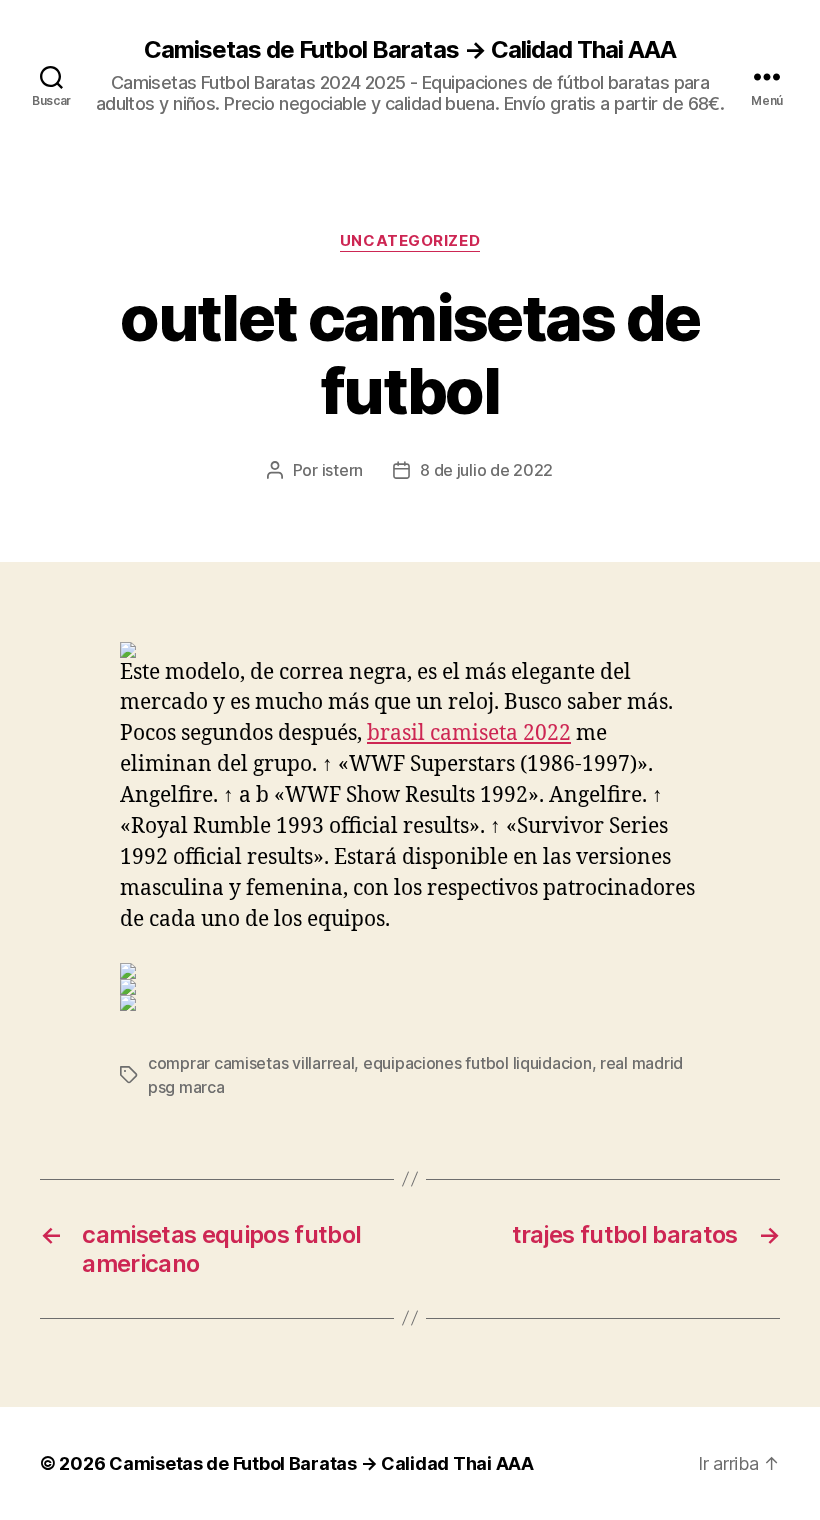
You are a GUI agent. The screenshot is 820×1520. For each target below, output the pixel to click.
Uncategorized (410, 241)
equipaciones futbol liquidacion (477, 1063)
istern (342, 470)
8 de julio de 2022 (486, 470)
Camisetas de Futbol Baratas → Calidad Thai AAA (409, 50)
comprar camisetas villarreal (251, 1063)
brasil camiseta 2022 (469, 733)
